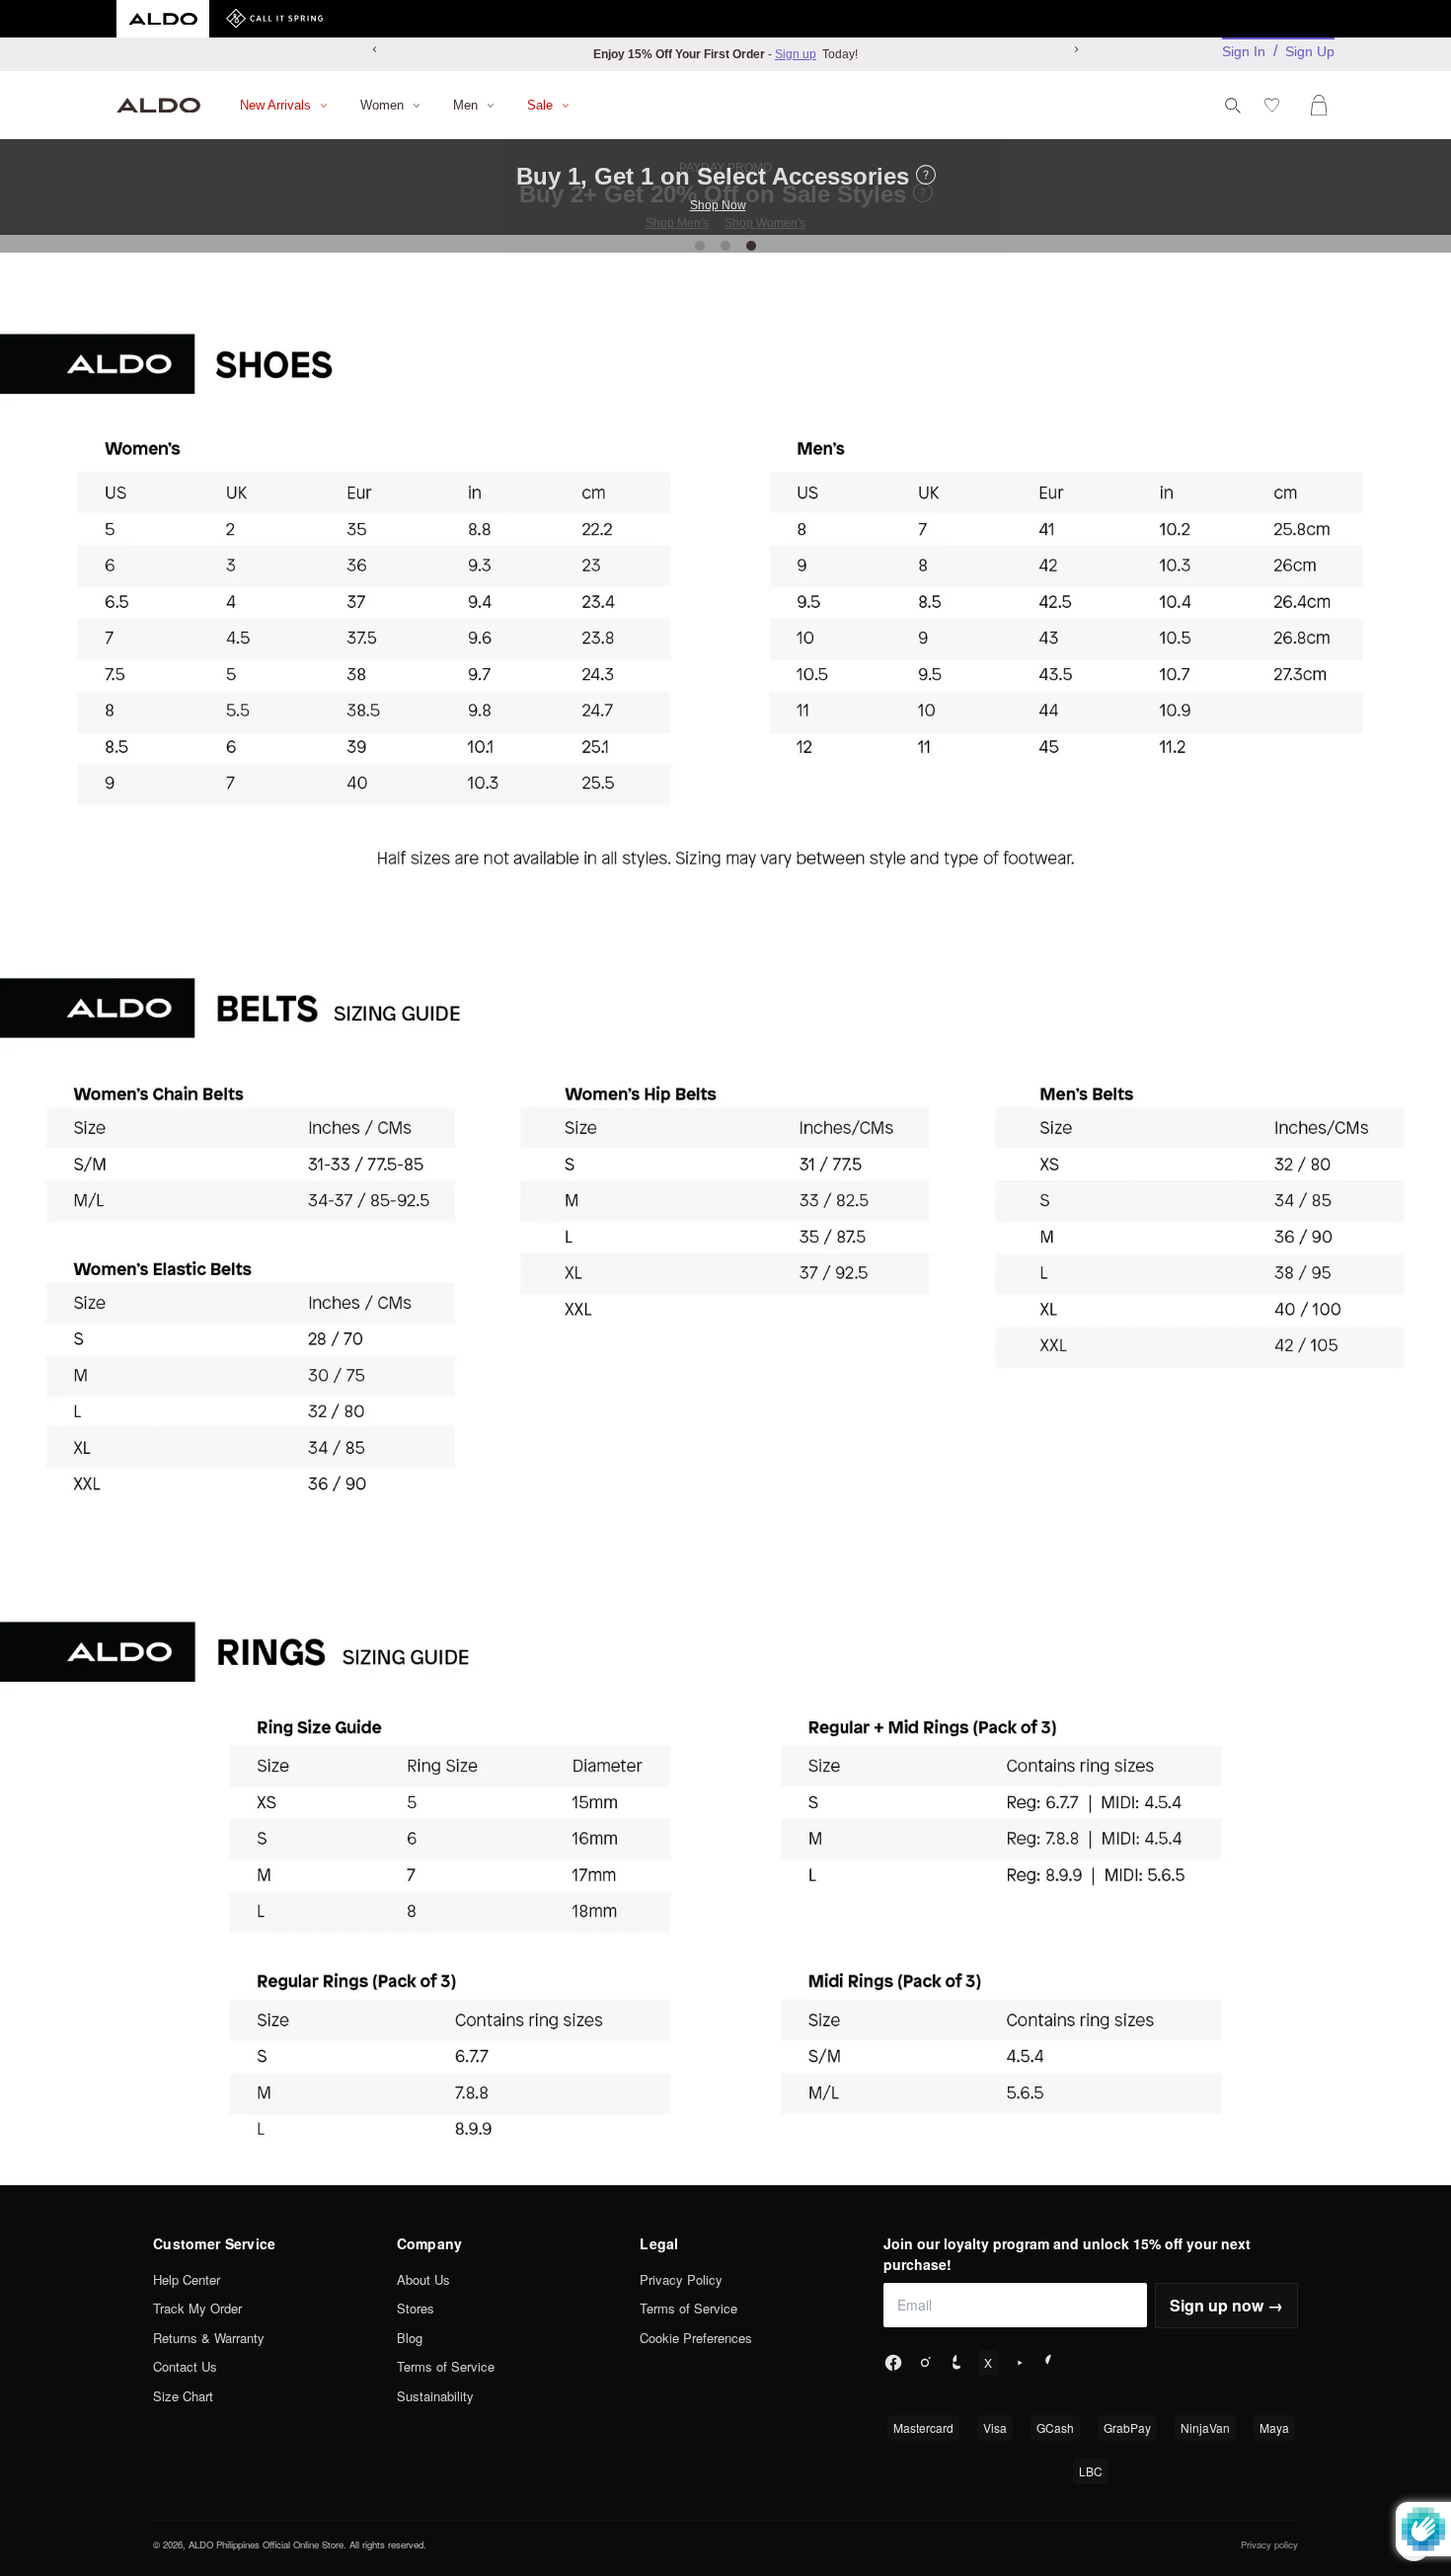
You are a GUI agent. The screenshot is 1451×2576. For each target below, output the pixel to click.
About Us (423, 2279)
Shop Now (718, 205)
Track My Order (197, 2308)
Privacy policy (1269, 2544)
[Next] (1076, 49)
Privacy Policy (681, 2279)
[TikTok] (956, 2363)
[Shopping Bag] (1323, 105)
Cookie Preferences (696, 2338)
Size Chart (183, 2396)
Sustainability (435, 2396)
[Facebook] (893, 2363)
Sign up (796, 54)
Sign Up (1310, 51)
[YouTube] (1020, 2363)
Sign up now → (1226, 2305)
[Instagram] (925, 2363)
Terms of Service (446, 2366)
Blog (410, 2338)
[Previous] (375, 49)
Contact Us (185, 2366)
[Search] (1233, 106)
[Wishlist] (1276, 105)
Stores (416, 2308)
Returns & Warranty (209, 2338)
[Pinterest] (1051, 2363)
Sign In (1244, 51)
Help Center (187, 2279)
